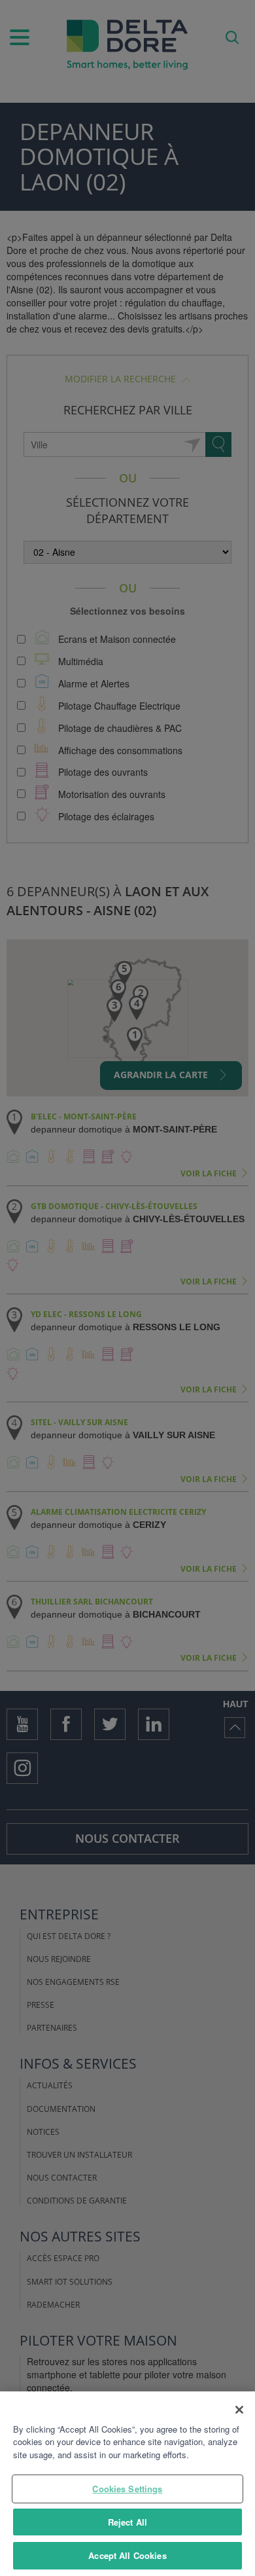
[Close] (239, 2410)
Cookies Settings (127, 2489)
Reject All (127, 2522)
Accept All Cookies (127, 2555)
